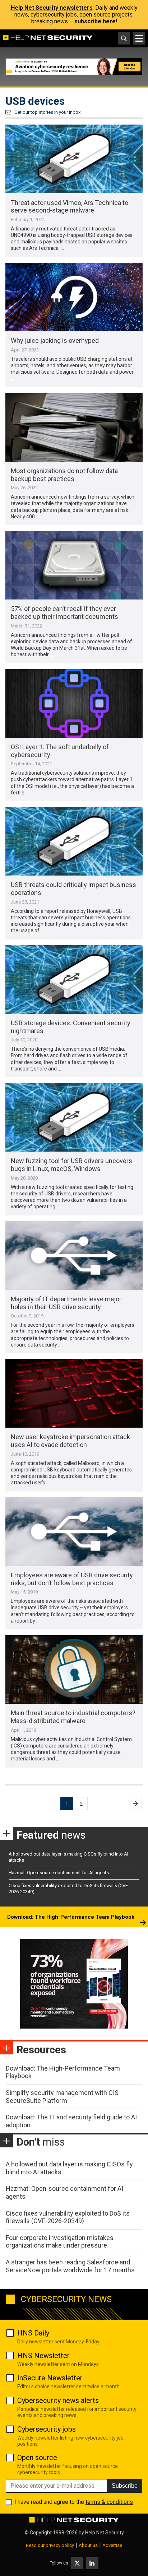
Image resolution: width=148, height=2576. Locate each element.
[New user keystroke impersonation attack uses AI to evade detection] (74, 1393)
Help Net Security (105, 2533)
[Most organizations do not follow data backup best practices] (74, 427)
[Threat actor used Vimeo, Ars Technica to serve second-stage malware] (74, 159)
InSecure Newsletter (50, 2378)
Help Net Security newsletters (52, 8)
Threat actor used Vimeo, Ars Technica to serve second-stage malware (70, 207)
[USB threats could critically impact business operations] (74, 841)
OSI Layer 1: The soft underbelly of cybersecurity (60, 751)
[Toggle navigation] (139, 38)
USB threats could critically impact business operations (73, 889)
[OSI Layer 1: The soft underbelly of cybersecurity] (74, 703)
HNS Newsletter (43, 2356)
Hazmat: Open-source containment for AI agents (59, 1873)
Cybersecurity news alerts (58, 2400)
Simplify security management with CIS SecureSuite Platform (62, 2097)
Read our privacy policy (50, 2545)
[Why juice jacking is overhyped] (74, 297)
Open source (37, 2458)
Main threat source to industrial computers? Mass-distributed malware (73, 1717)
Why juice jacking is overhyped (55, 340)
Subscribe (125, 2486)
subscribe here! (96, 21)
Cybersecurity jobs (47, 2429)
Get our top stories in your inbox (47, 112)
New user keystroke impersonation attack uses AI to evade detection (70, 1441)
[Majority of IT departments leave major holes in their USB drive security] (74, 1256)
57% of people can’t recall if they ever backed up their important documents (64, 613)
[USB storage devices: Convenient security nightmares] (74, 979)
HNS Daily (33, 2333)
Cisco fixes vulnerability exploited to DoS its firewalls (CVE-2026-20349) (68, 2217)
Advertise (112, 2545)
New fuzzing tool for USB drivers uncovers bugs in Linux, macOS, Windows (71, 1165)
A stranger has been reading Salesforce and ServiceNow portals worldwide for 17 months (70, 2266)
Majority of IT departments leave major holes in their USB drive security (66, 1303)
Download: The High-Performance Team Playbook (71, 1917)
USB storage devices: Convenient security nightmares (71, 1027)
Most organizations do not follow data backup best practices (64, 475)
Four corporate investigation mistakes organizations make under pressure (60, 2242)
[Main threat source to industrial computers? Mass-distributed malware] (74, 1669)
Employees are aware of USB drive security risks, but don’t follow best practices (72, 1579)
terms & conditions (109, 2502)
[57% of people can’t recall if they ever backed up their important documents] (74, 565)
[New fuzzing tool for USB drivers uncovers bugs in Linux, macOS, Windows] (74, 1117)
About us (88, 2545)
